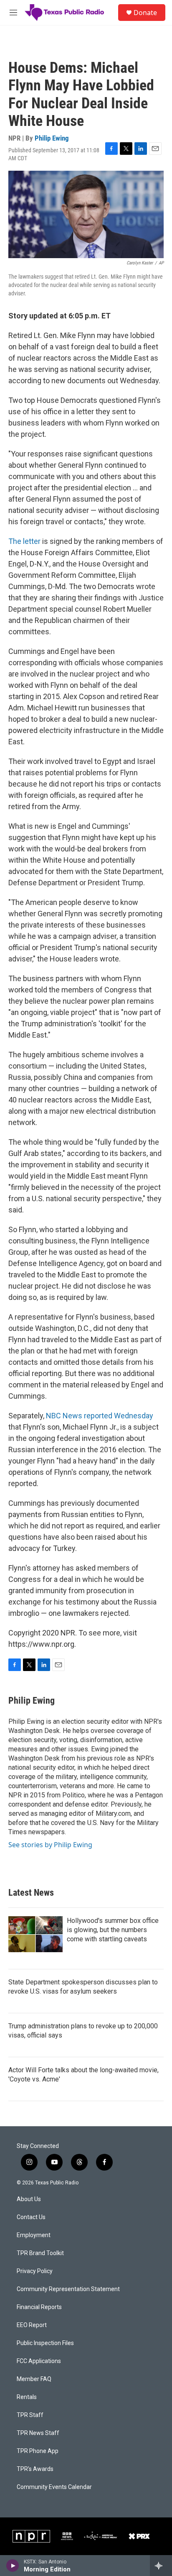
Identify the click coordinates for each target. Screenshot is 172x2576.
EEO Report (32, 2325)
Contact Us (31, 2217)
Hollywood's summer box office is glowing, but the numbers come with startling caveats (113, 1930)
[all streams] (161, 2566)
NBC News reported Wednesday (100, 1416)
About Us (29, 2199)
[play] (13, 2566)
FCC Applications (39, 2361)
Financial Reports (39, 2307)
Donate (145, 13)
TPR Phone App (38, 2451)
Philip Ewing (52, 138)
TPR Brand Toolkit (40, 2253)
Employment (34, 2235)
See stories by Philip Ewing (50, 1845)
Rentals (27, 2397)
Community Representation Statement (68, 2289)
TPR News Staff (38, 2433)
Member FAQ (34, 2379)
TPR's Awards (35, 2469)
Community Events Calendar (54, 2487)
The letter (24, 541)
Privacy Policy (35, 2271)
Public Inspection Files (45, 2343)
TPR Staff (30, 2415)
